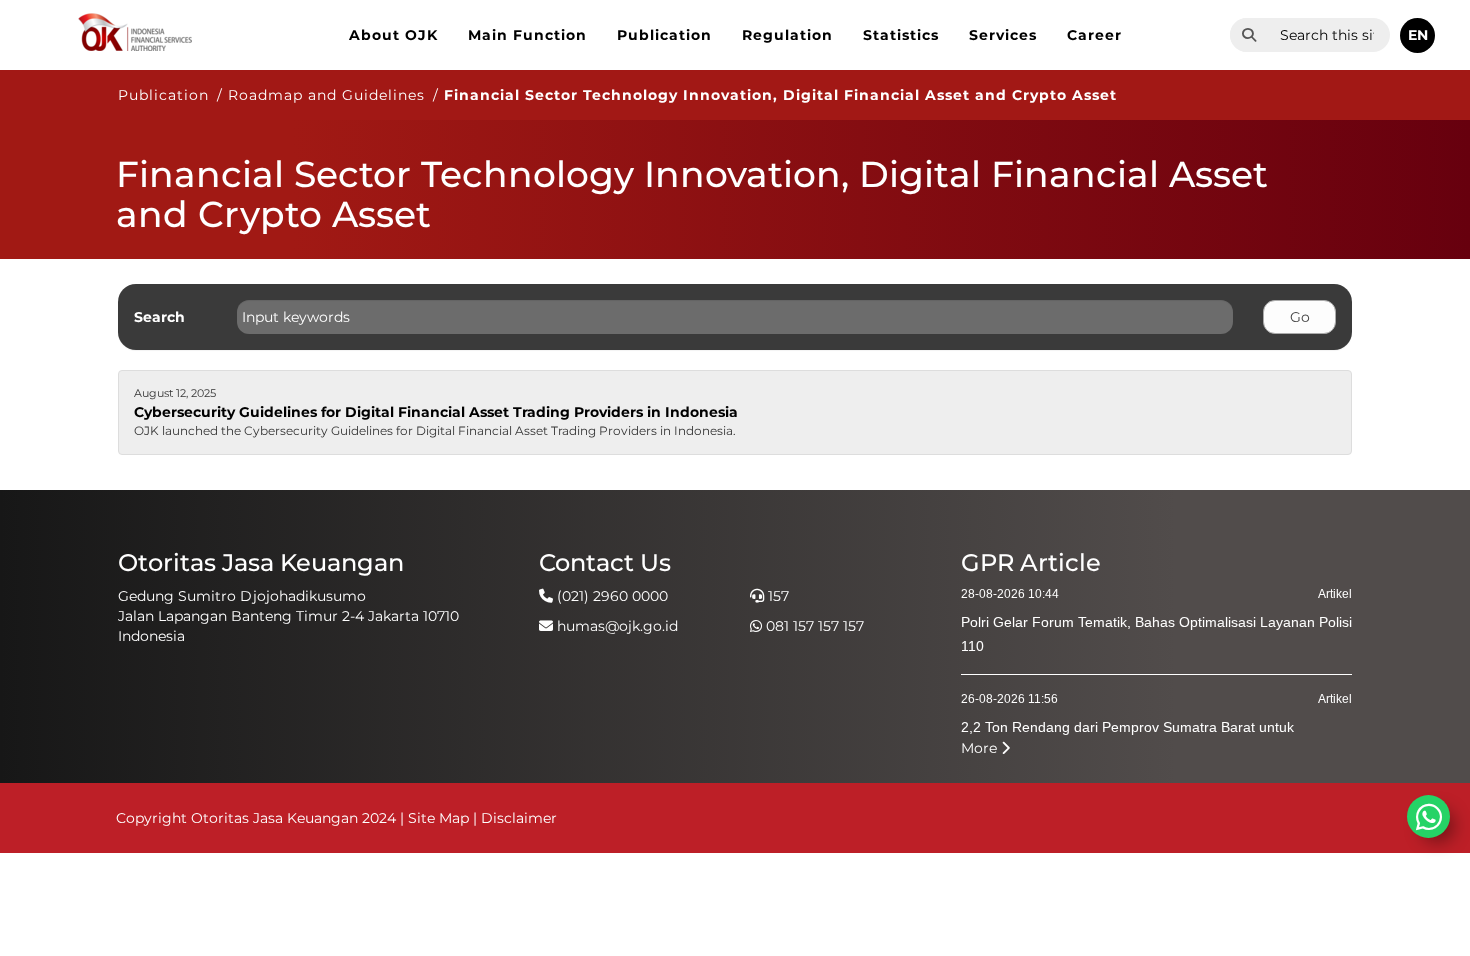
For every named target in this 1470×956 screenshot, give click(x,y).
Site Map (438, 818)
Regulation (787, 35)
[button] (1417, 35)
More (981, 748)
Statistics (901, 35)
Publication (664, 35)
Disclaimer (519, 818)
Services (1003, 35)
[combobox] (1329, 35)
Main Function (527, 35)
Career (1094, 35)
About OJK (393, 35)
